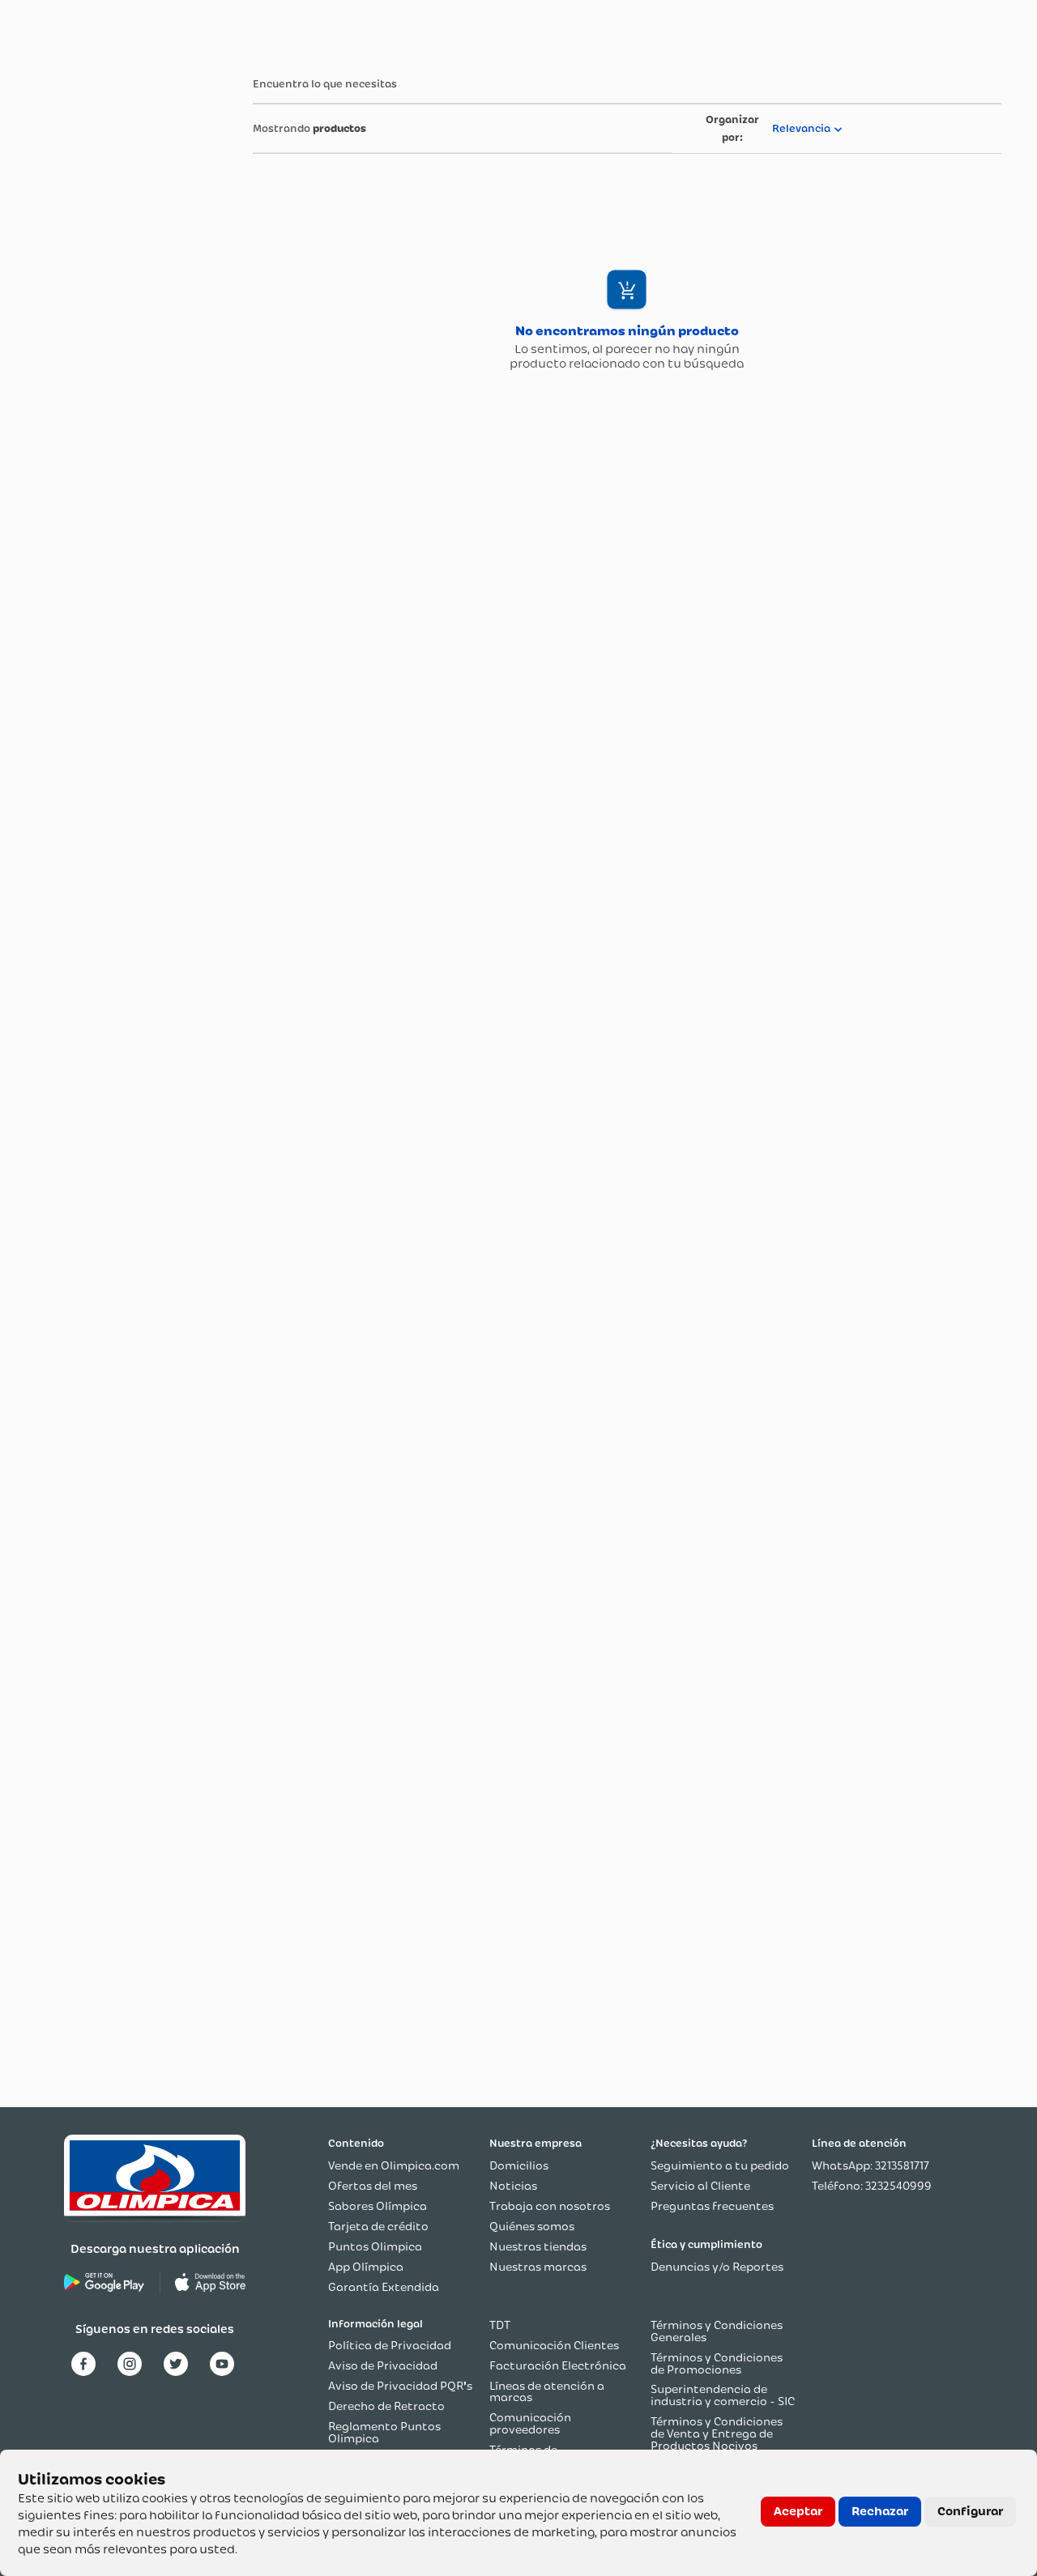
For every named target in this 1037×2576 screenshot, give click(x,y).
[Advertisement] (96, 302)
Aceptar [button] (798, 2511)
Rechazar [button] (880, 2511)
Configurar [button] (970, 2511)
